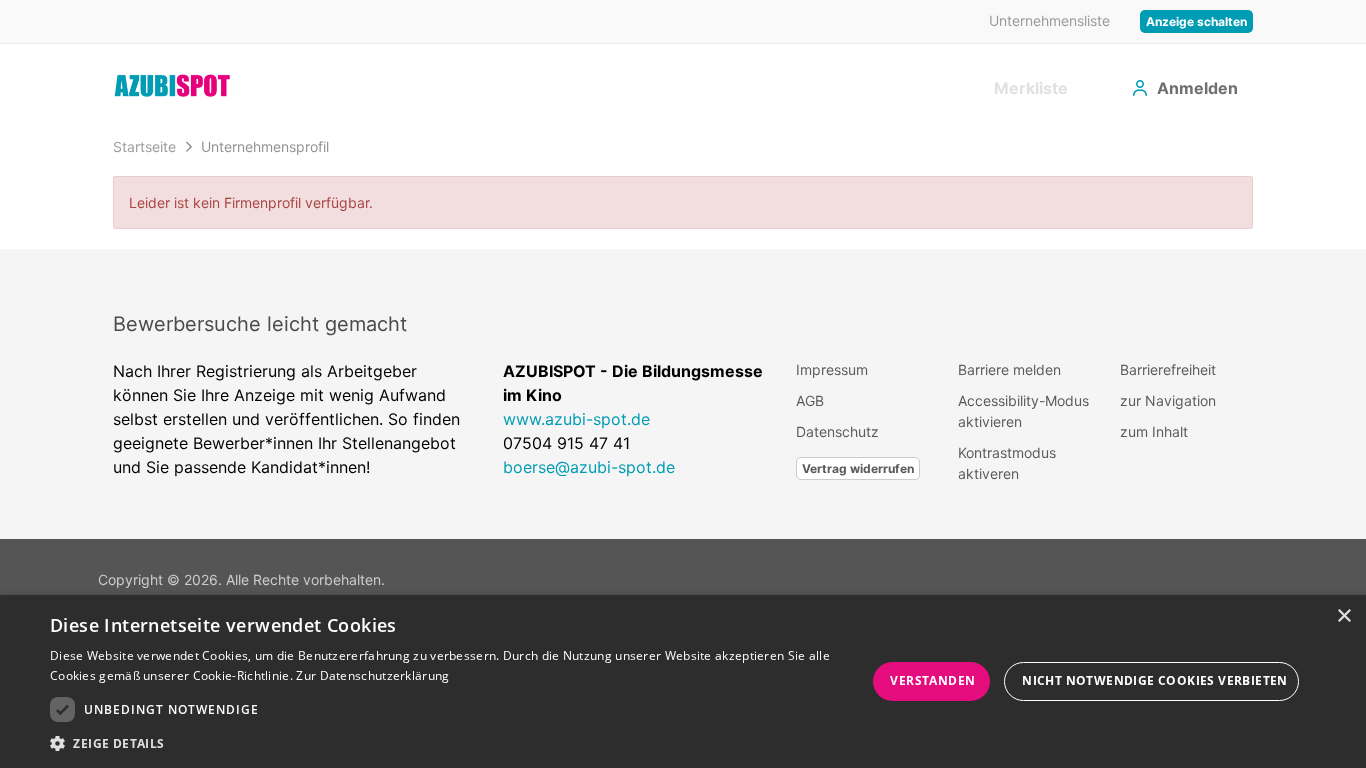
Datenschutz (837, 431)
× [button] (1343, 616)
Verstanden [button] (932, 680)
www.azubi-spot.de (576, 419)
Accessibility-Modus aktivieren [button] (1023, 411)
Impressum (832, 369)
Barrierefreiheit (1168, 369)
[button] (458, 743)
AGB (810, 400)
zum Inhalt (1154, 431)
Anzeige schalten (1196, 21)
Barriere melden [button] (1009, 369)
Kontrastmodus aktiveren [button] (1007, 463)
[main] (683, 188)
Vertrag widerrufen (858, 468)
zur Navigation (1168, 400)
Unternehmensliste (1049, 20)
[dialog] (683, 681)
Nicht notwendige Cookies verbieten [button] (1155, 680)
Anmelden (1197, 88)
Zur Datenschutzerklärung (372, 675)
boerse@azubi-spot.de (589, 467)
